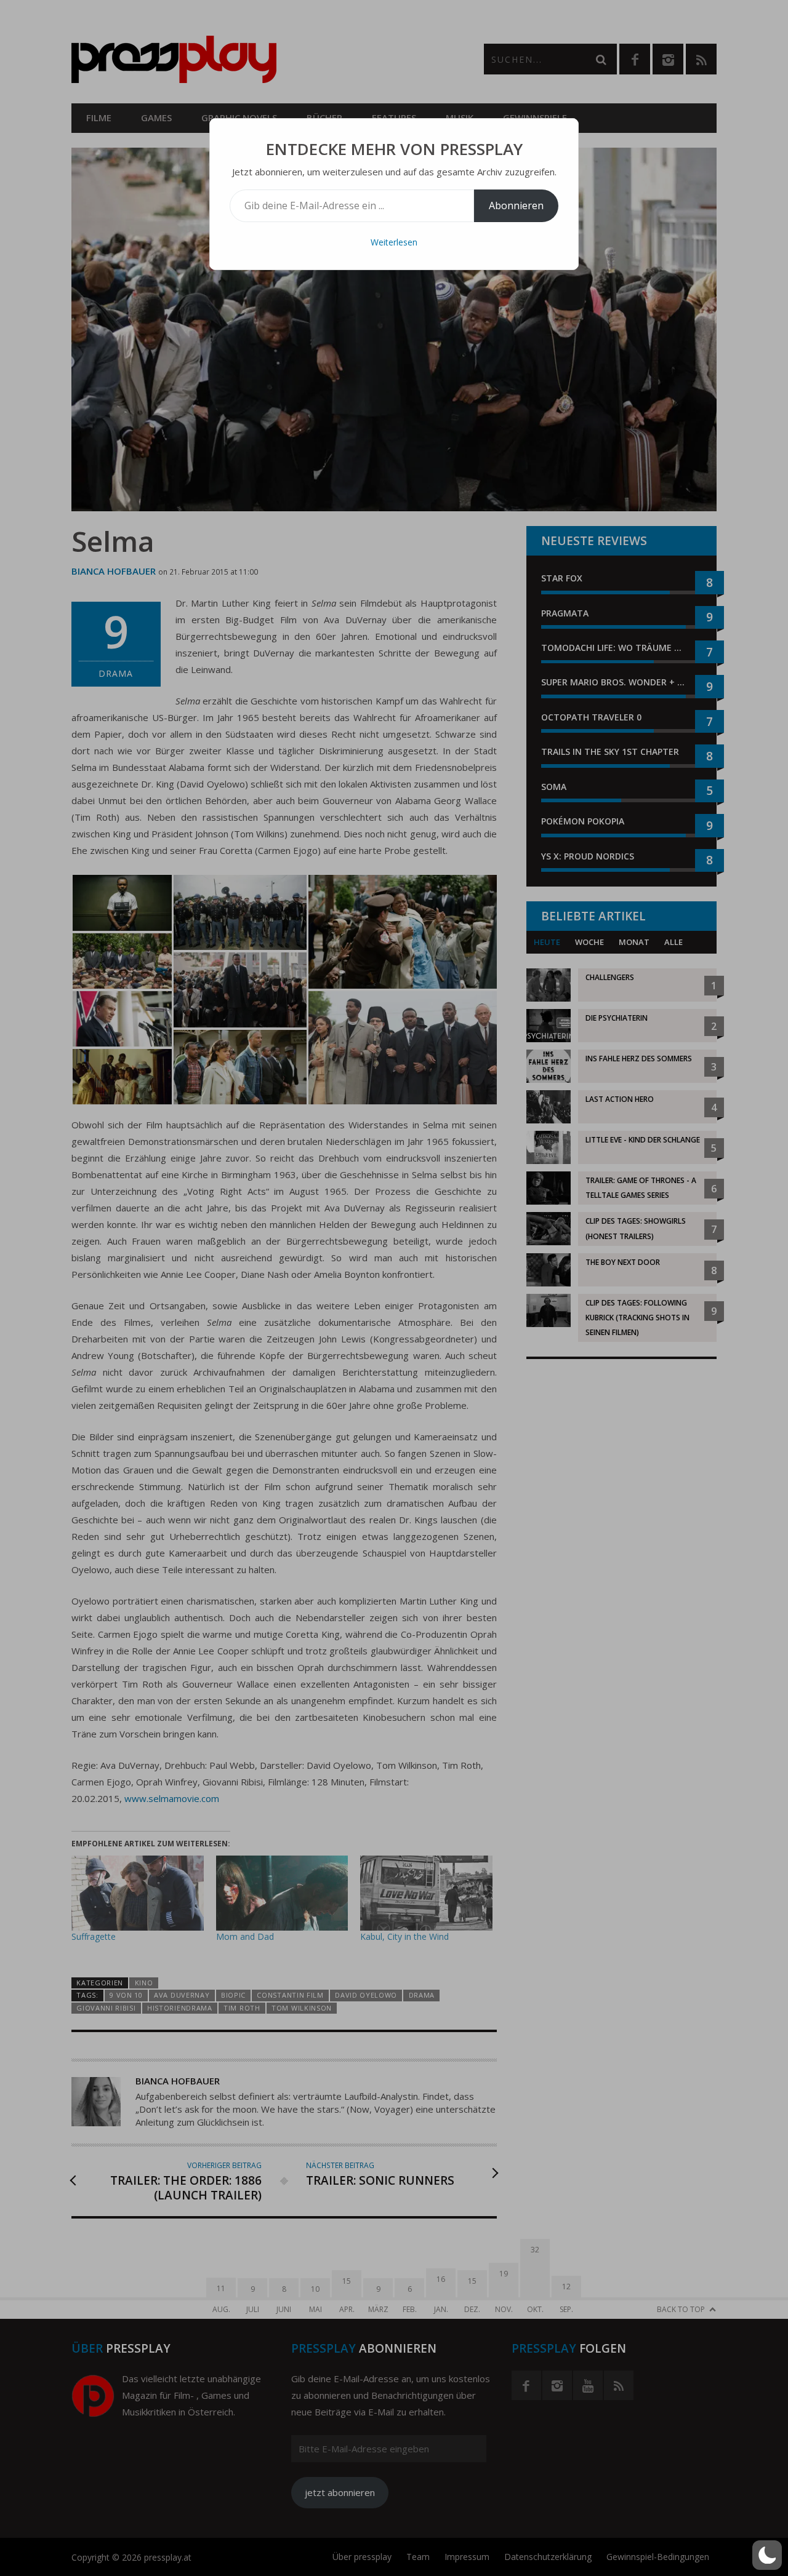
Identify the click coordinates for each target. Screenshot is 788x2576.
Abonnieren (516, 205)
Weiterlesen (394, 242)
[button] (767, 2555)
